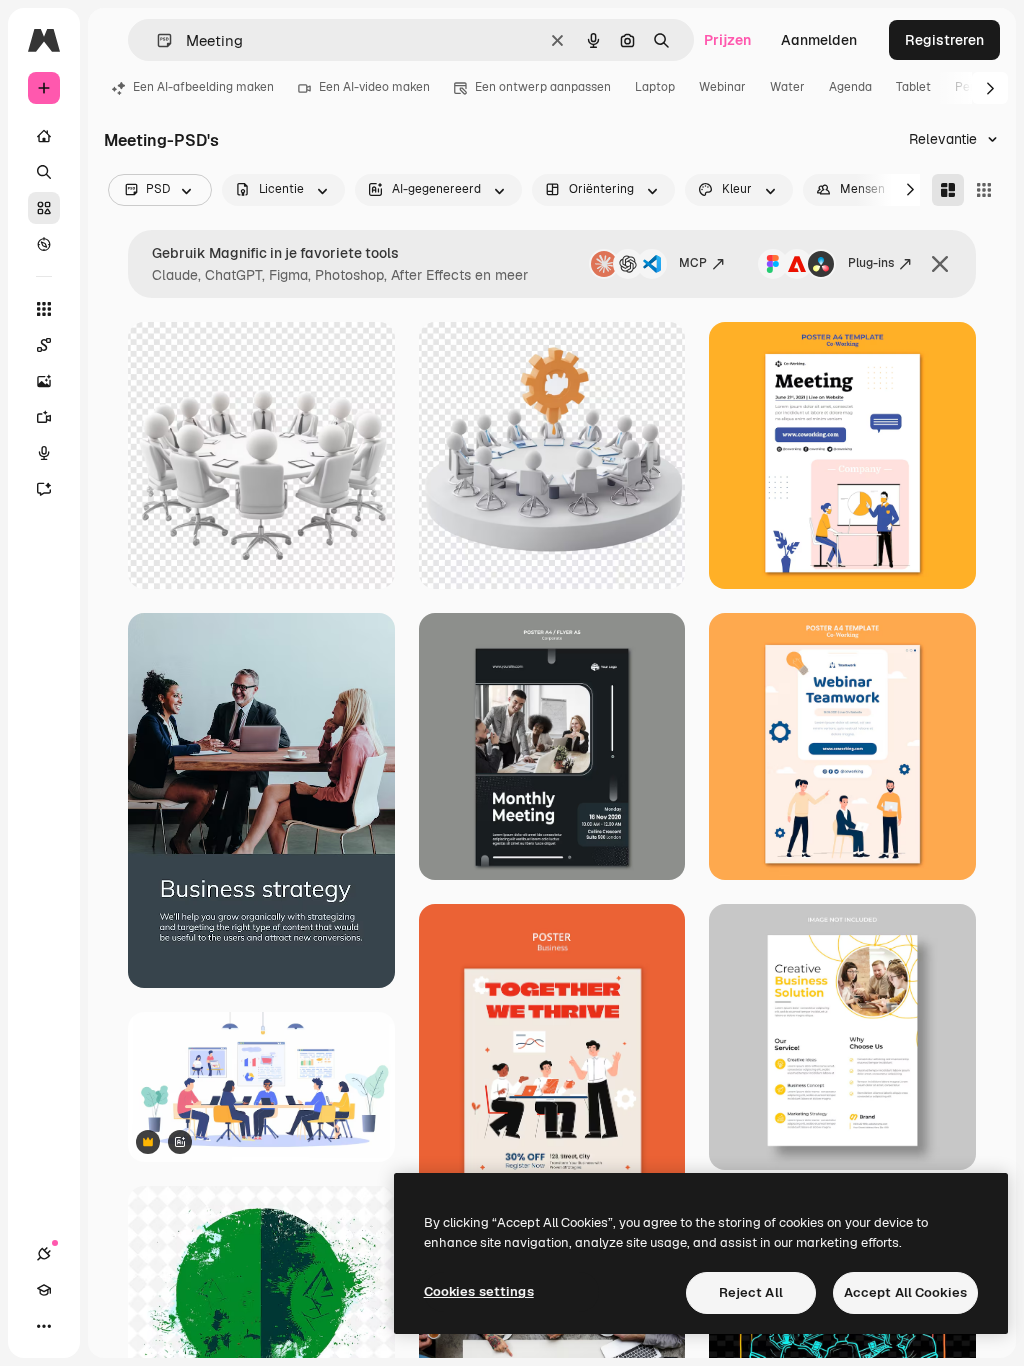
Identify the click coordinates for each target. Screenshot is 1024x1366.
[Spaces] (44, 345)
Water (787, 87)
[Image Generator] (44, 381)
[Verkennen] (44, 244)
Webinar (722, 87)
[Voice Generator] (44, 453)
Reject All (751, 1292)
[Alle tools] (44, 309)
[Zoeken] (44, 172)
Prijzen (727, 40)
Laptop (655, 87)
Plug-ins (871, 263)
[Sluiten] (940, 264)
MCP (693, 263)
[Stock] (44, 208)
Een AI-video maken (374, 87)
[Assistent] (44, 489)
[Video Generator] (44, 417)
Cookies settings (479, 1291)
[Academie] (44, 1290)
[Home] (44, 136)
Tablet (913, 87)
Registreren (944, 40)
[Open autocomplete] (156, 40)
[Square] (984, 190)
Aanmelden (819, 40)
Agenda (850, 87)
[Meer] (44, 1326)
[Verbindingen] (44, 1254)
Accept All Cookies (905, 1292)
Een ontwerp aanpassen (543, 87)
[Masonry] (948, 190)
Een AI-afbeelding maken (203, 87)
